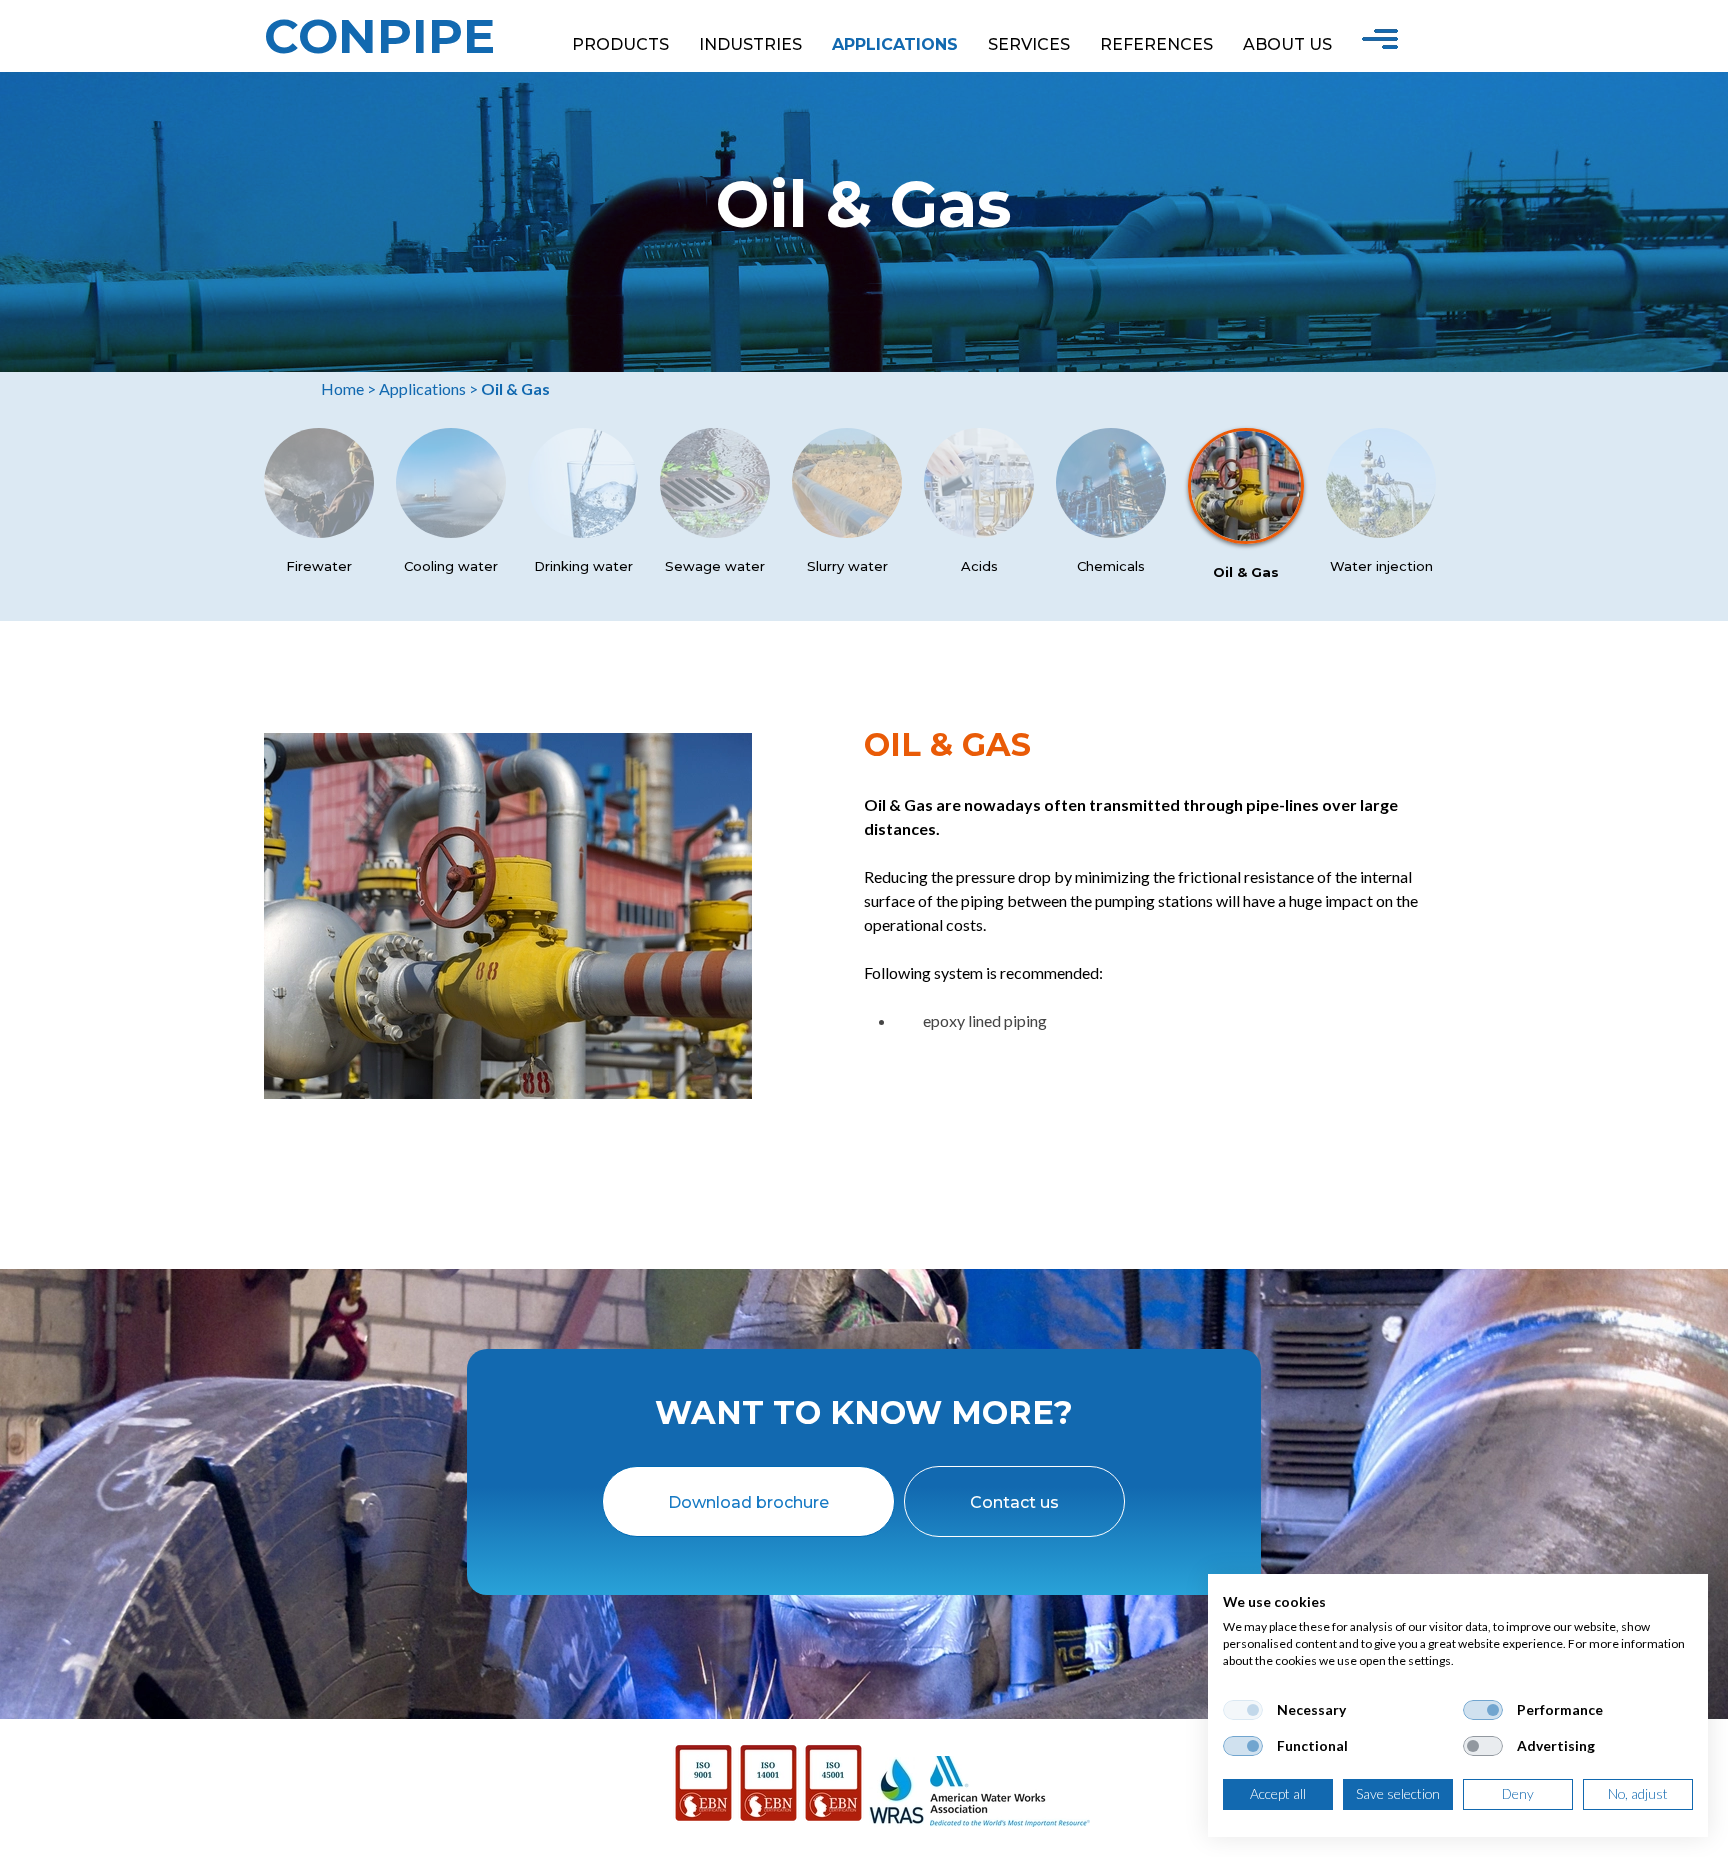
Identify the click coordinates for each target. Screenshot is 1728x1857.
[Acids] (979, 531)
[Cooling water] (451, 531)
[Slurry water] (847, 531)
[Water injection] (1381, 531)
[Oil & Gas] (1246, 537)
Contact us (1014, 1502)
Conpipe (379, 36)
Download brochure (748, 1502)
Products (620, 44)
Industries (750, 44)
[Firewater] (319, 531)
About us (1287, 44)
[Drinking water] (583, 531)
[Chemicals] (1111, 531)
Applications (895, 44)
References (1156, 44)
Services (1029, 44)
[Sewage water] (715, 531)
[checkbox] (1243, 1710)
